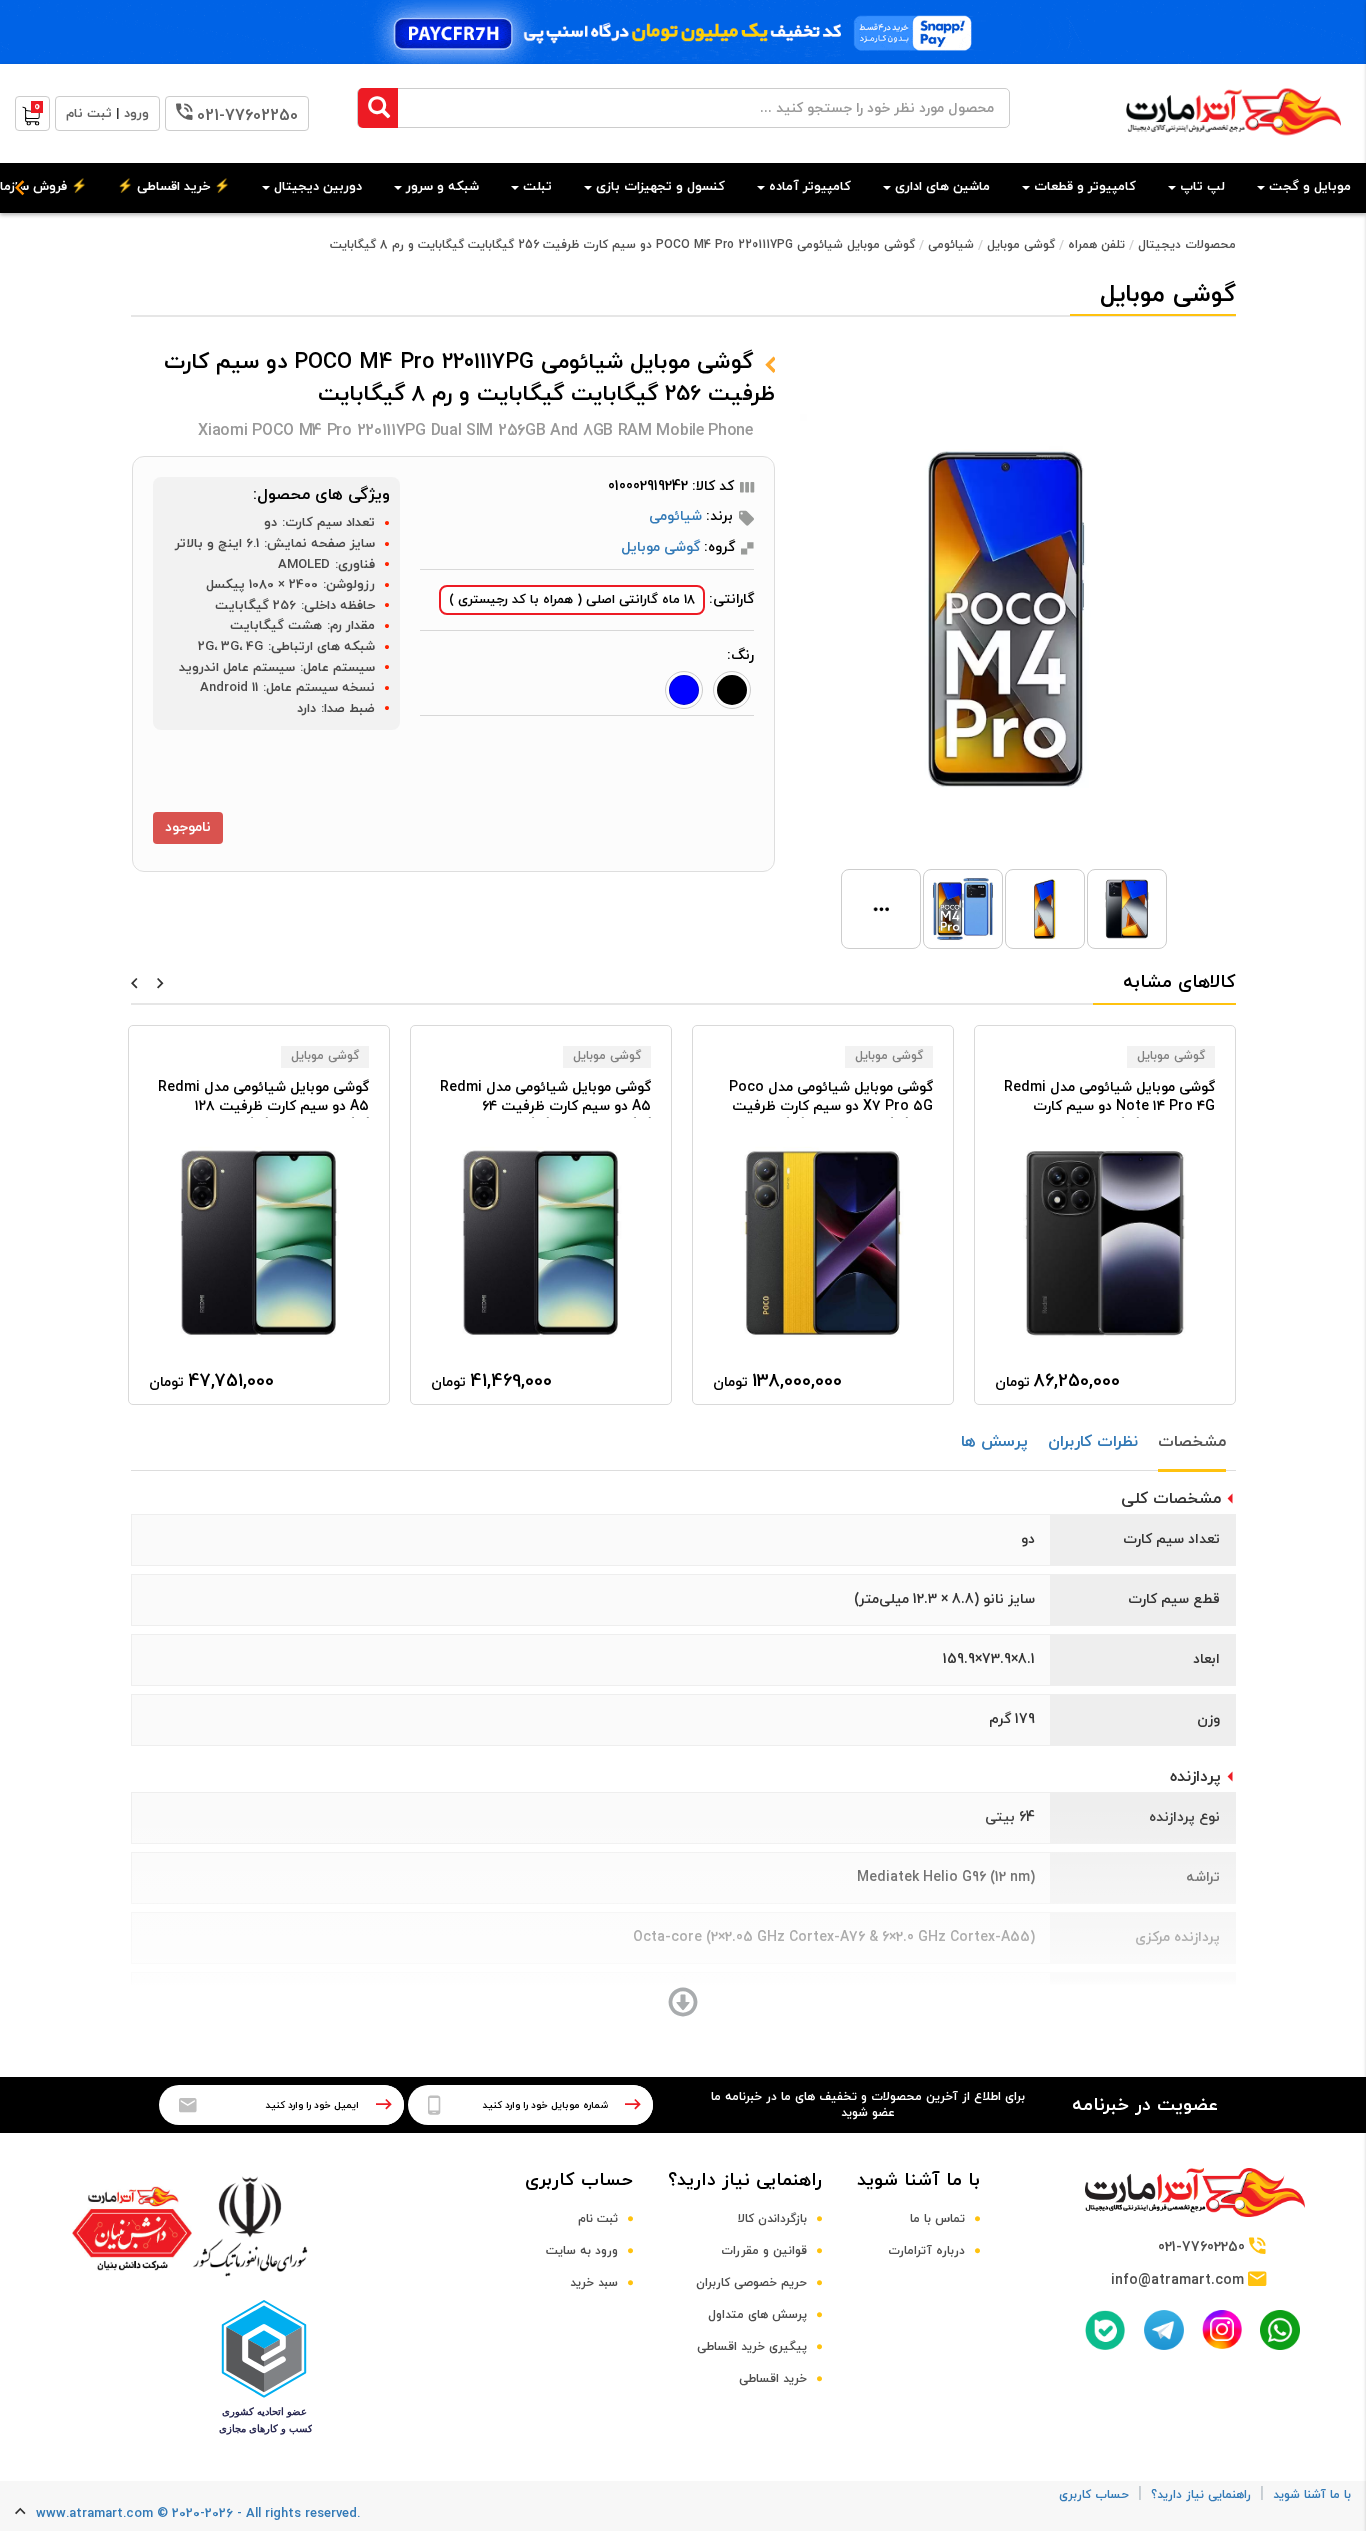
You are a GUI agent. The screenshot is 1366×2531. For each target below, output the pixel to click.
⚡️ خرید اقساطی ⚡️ (173, 187)
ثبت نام (598, 2219)
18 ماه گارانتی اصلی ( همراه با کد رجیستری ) (572, 600)
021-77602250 (247, 116)
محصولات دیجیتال (1187, 245)
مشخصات (1192, 1442)
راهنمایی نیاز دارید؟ (745, 2180)
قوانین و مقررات (764, 2251)
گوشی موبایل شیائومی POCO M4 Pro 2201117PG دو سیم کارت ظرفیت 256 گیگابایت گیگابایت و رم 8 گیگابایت (622, 245)
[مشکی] (732, 690)
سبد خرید (594, 2283)
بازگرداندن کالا (772, 2219)
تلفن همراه (1096, 245)
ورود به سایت (582, 2251)
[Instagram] (1222, 2329)
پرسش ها (994, 1442)
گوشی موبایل (1021, 245)
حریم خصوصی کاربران (751, 2283)
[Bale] (1105, 2330)
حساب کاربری (579, 2180)
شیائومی (951, 245)
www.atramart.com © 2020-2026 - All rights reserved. (198, 2514)
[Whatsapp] (1280, 2330)
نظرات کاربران (1093, 1442)
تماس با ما (937, 2219)
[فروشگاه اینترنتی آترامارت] (1233, 145)
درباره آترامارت (926, 2251)
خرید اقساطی (773, 2379)
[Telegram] (1164, 2330)
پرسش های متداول (757, 2315)
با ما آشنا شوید (918, 2180)
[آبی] (684, 690)
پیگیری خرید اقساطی (752, 2347)
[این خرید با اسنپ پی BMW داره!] (683, 32)
